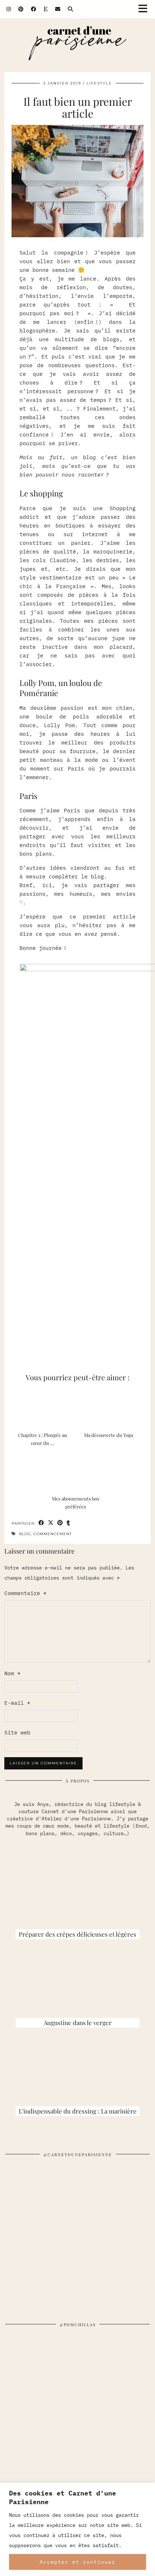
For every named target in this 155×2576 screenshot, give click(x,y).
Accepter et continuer (77, 2562)
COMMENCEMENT (53, 1534)
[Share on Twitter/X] (51, 1523)
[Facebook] (34, 9)
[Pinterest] (21, 9)
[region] (77, 2529)
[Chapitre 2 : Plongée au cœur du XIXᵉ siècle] (45, 1408)
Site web (17, 1732)
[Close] (147, 2489)
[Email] (58, 9)
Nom (12, 1673)
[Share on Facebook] (41, 1523)
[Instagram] (9, 9)
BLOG (25, 1534)
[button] (145, 9)
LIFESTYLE (99, 83)
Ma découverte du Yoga (108, 1435)
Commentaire (25, 1593)
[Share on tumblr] (68, 1523)
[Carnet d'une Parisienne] (77, 45)
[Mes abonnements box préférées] (77, 1471)
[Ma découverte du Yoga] (110, 1408)
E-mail (17, 1703)
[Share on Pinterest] (60, 1523)
